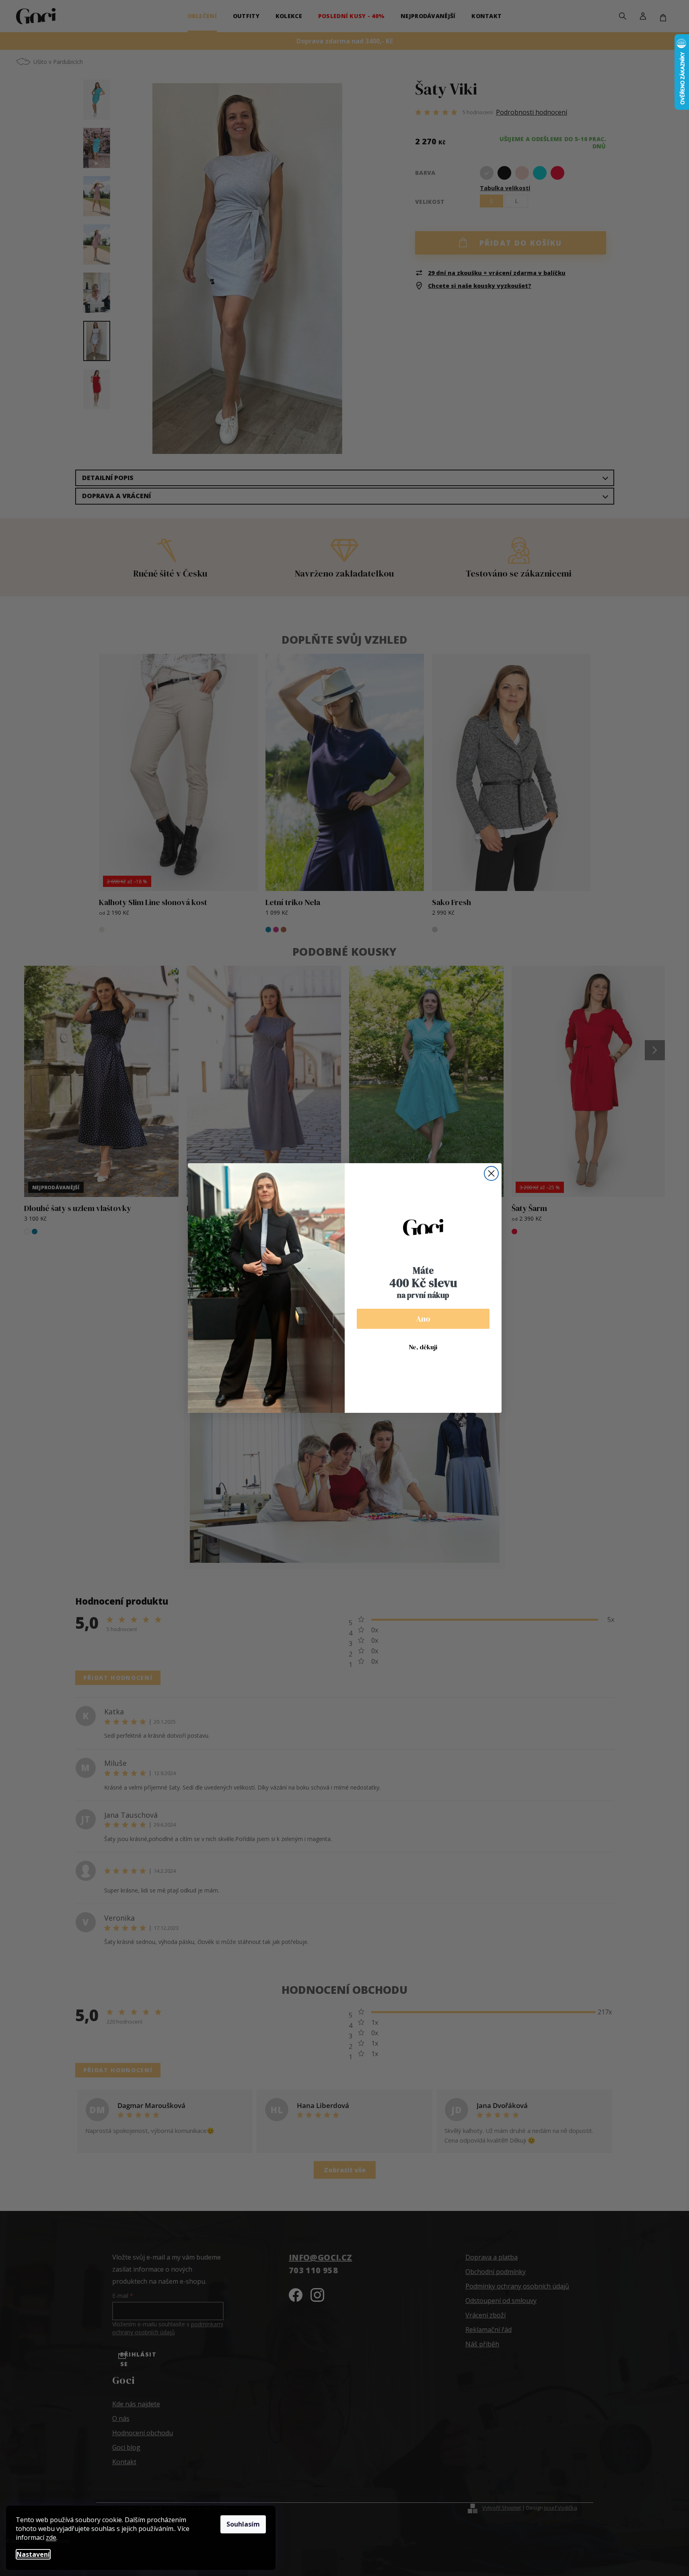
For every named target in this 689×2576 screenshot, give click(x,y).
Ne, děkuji (423, 1347)
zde (51, 2537)
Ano (423, 1319)
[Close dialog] (491, 1173)
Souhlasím (243, 2524)
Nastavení (33, 2554)
